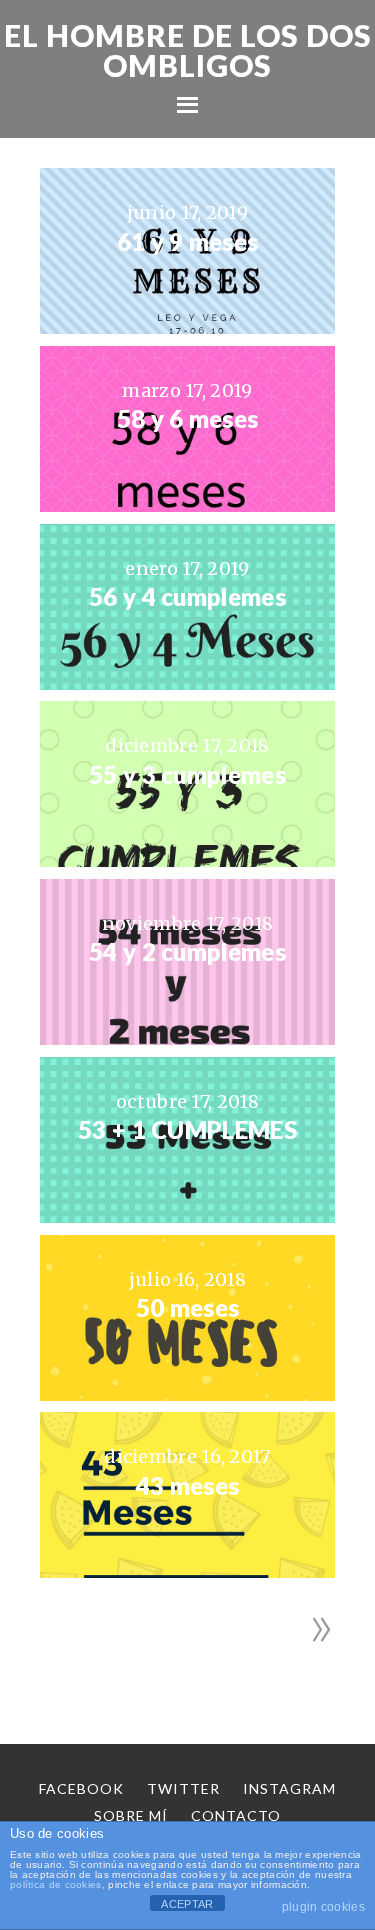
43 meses (187, 1486)
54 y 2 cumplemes (187, 952)
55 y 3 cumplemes (187, 775)
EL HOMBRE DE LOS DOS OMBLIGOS (188, 50)
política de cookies (56, 1884)
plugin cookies (323, 1907)
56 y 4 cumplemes (187, 597)
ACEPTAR (187, 1904)
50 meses (187, 1308)
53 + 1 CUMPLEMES (187, 1130)
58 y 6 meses (188, 419)
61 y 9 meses (188, 242)
